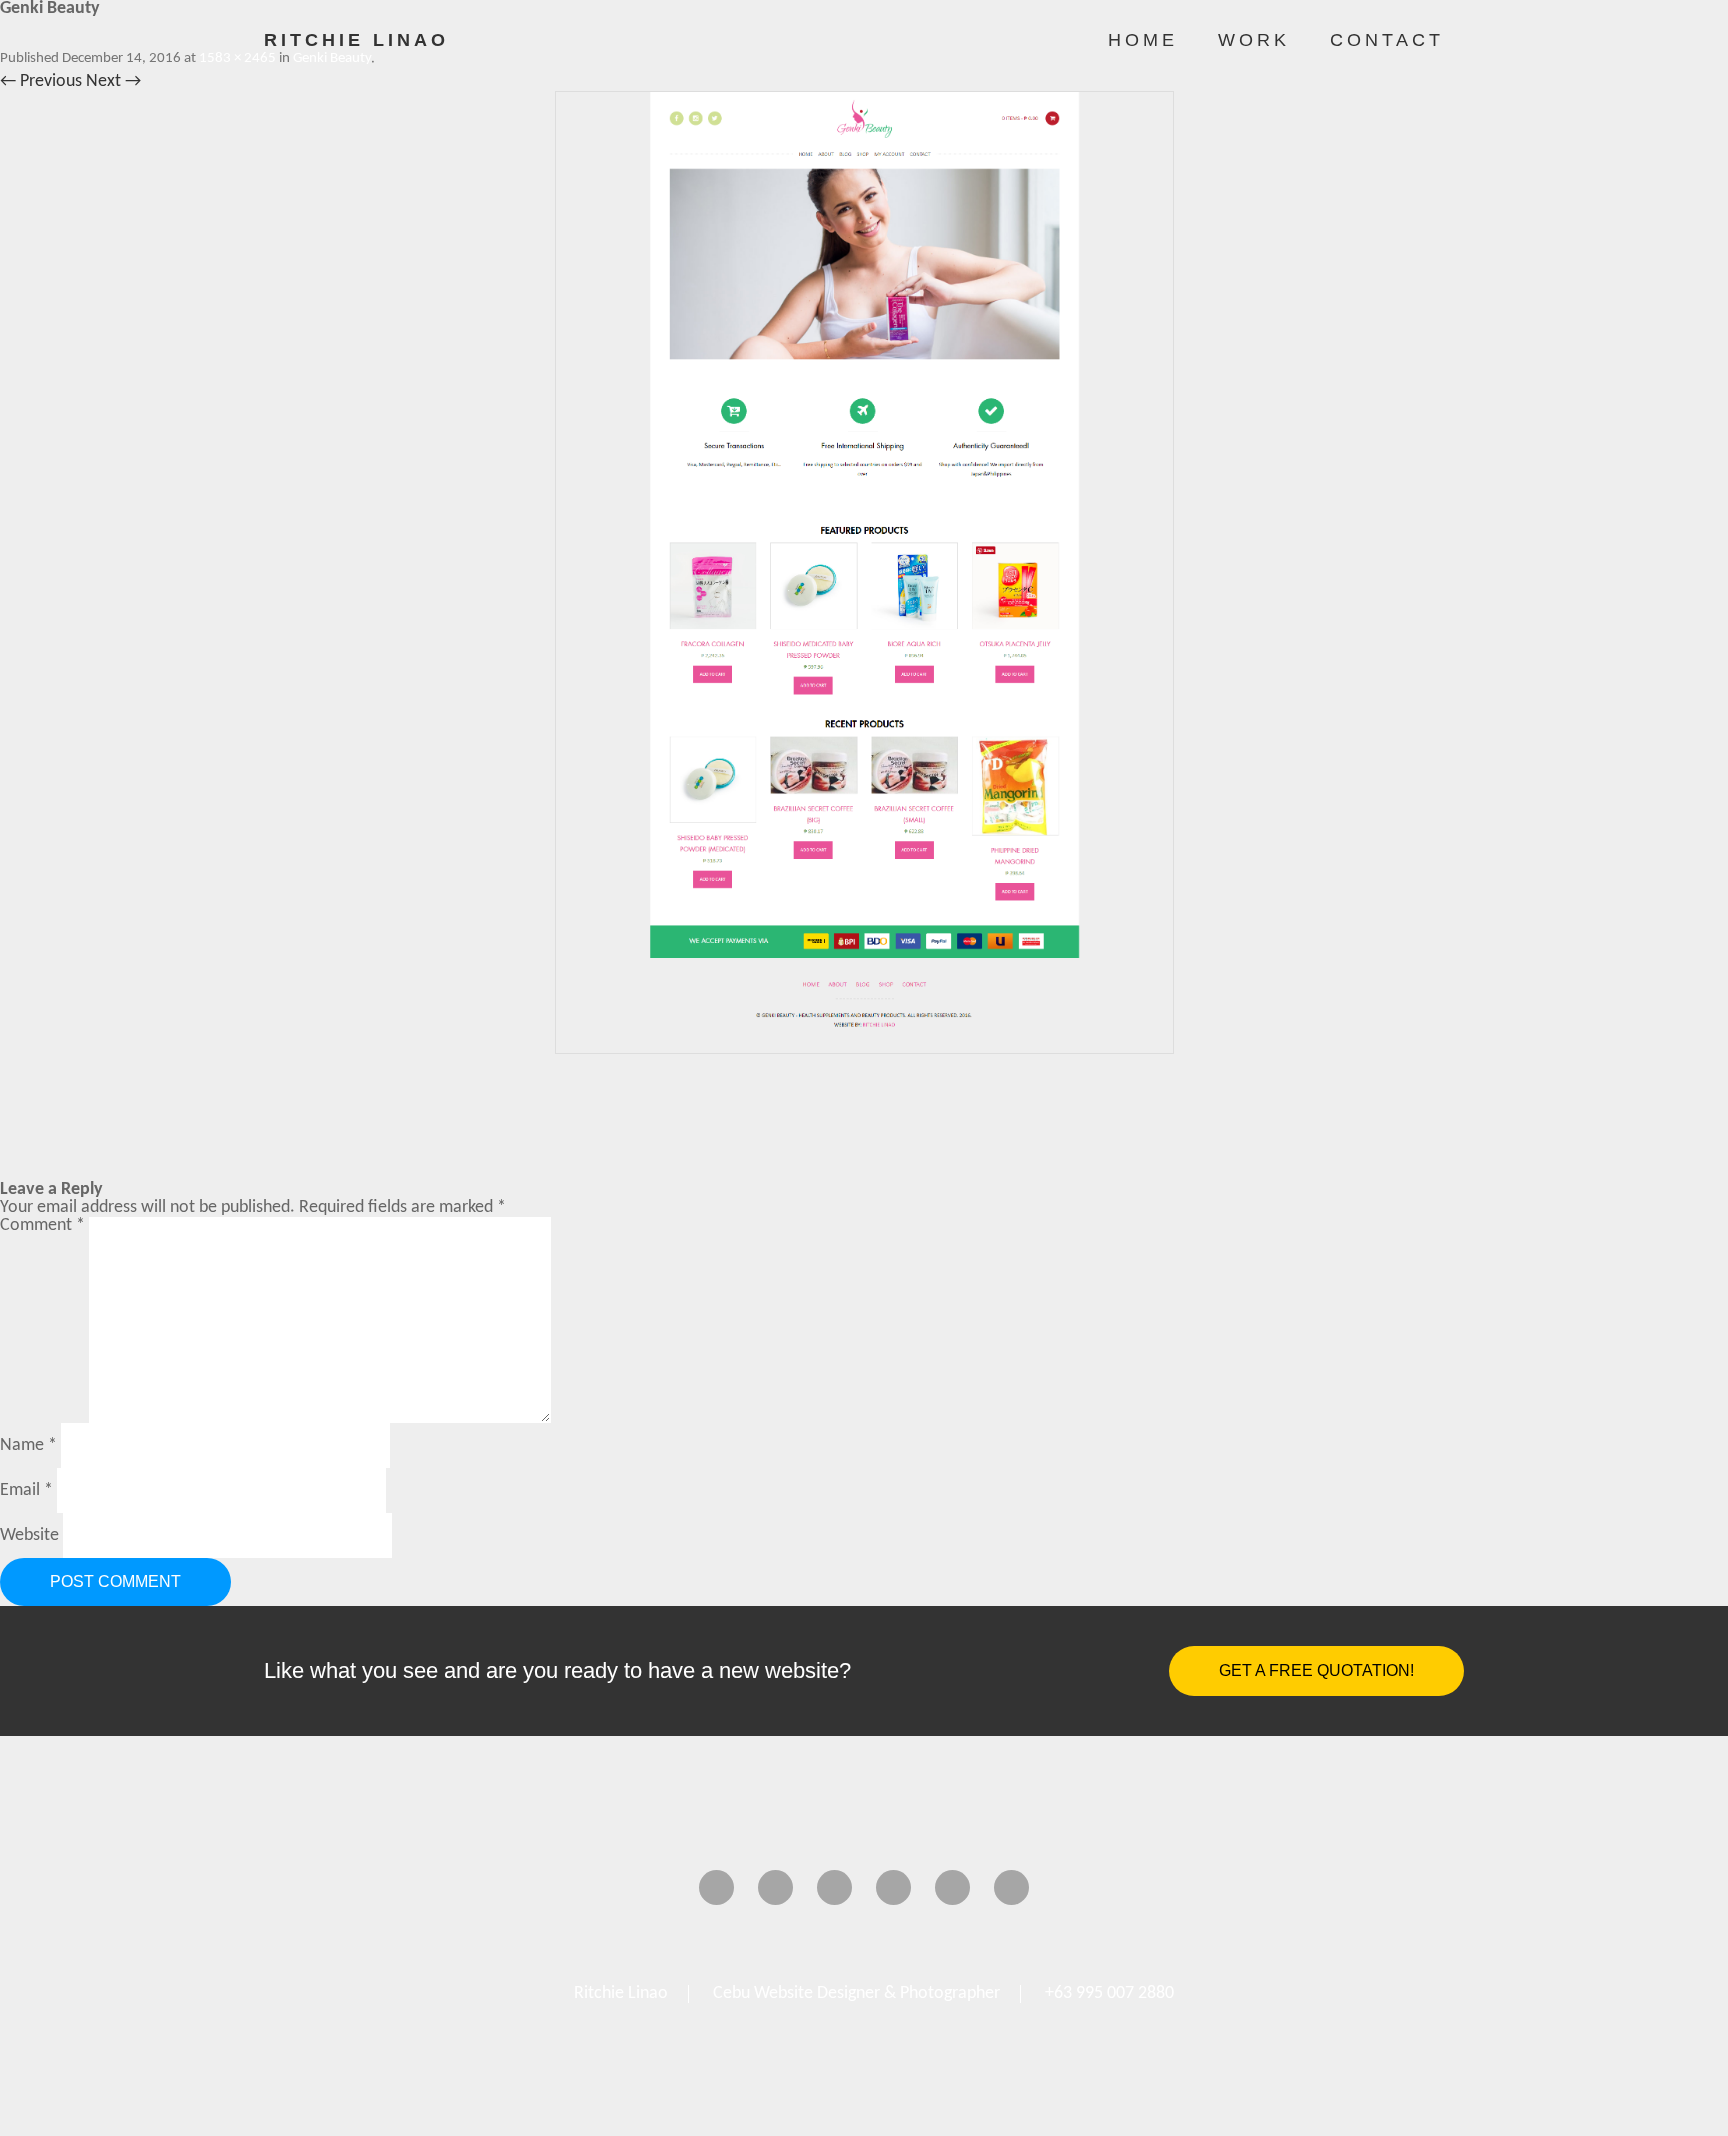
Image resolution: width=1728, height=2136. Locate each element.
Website (29, 1535)
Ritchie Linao (356, 40)
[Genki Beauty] (864, 572)
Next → (113, 81)
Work (1254, 40)
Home (1143, 40)
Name (28, 1445)
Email (26, 1490)
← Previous (41, 81)
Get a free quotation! (1316, 1670)
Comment (42, 1225)
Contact (1387, 40)
